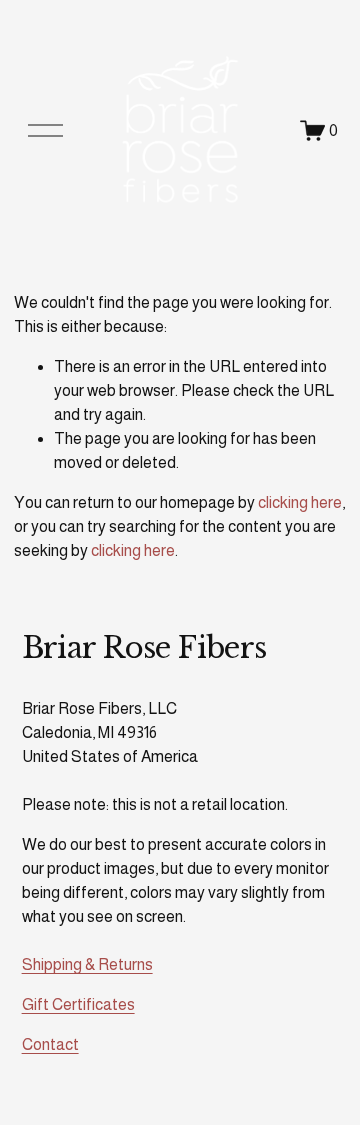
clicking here (300, 502)
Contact (50, 1044)
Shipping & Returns (87, 964)
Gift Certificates (78, 1004)
